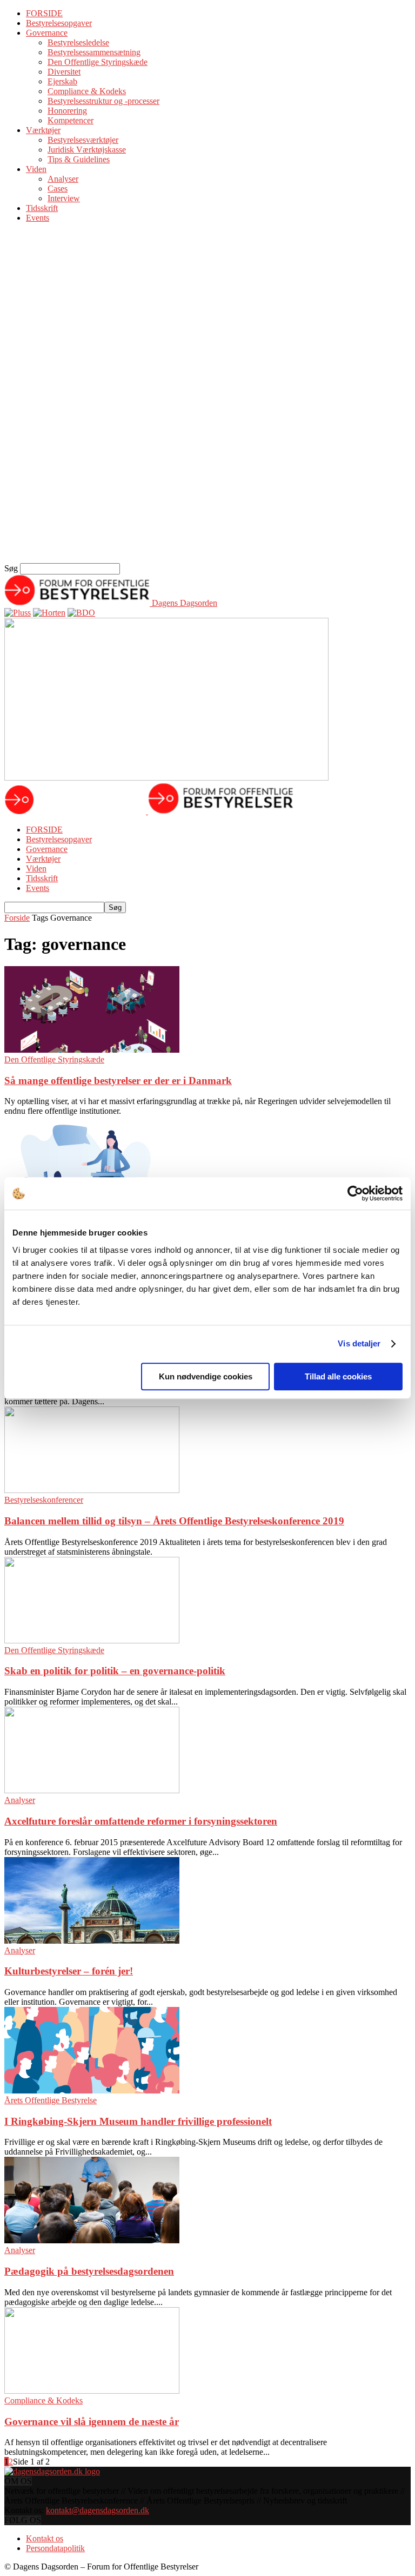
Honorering (67, 111)
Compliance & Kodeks (87, 91)
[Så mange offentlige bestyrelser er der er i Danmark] (92, 1050)
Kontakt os (45, 2538)
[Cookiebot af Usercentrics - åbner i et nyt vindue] (355, 1193)
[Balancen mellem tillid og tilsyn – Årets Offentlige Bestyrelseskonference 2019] (92, 1490)
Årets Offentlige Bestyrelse (51, 2100)
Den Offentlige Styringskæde (98, 62)
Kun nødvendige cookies (206, 1376)
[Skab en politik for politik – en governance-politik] (92, 1640)
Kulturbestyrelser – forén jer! (69, 1971)
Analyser (63, 179)
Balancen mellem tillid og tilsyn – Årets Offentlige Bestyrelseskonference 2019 (174, 1521)
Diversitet (64, 72)
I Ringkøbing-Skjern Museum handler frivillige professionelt (138, 2121)
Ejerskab (62, 81)
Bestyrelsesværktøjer (83, 140)
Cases (58, 189)
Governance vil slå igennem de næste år (92, 2422)
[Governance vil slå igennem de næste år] (92, 2391)
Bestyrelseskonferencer (44, 1500)
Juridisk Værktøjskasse (87, 150)
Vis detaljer (359, 1343)
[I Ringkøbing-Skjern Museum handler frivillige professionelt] (92, 2090)
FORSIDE (44, 13)
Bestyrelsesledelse (78, 42)
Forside (17, 918)
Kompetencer (71, 120)
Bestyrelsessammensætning (94, 52)
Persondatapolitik (55, 2548)
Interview (64, 198)
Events (38, 218)
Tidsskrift (42, 208)
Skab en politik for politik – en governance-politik (115, 1671)
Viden (36, 169)
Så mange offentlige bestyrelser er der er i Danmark (118, 1081)
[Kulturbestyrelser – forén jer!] (92, 1941)
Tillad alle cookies (338, 1376)
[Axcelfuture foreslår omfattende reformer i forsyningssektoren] (92, 1790)
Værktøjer (43, 130)
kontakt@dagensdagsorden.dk (98, 2510)
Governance (47, 33)
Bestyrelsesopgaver (59, 23)
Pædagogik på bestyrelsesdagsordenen (89, 2271)
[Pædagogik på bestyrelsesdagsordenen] (92, 2240)
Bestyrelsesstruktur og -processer (103, 101)
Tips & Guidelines (79, 159)
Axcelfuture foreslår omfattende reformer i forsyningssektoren (141, 1821)
